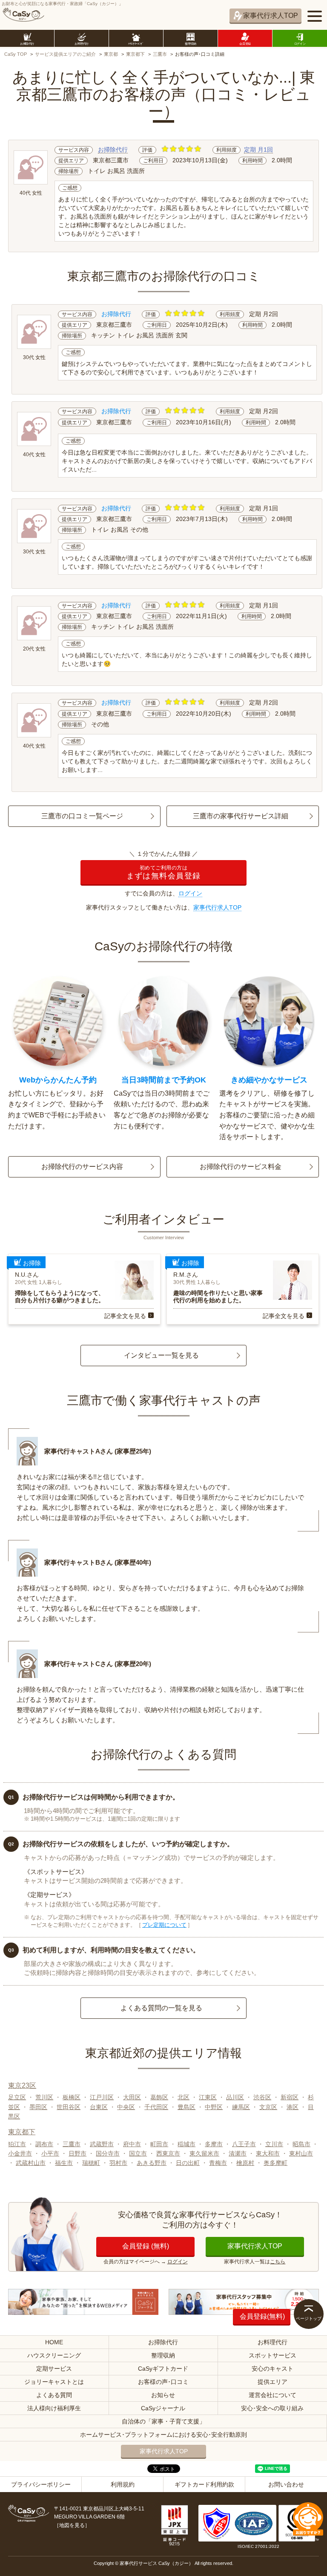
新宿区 (290, 2097)
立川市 (274, 2144)
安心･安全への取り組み (272, 2408)
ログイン (190, 893)
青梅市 (218, 2163)
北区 (184, 2097)
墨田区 (38, 2107)
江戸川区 (102, 2097)
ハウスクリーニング (54, 2355)
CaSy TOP (16, 54)
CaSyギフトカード (163, 2369)
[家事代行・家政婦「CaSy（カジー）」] (23, 15)
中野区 (214, 2107)
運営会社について (272, 2395)
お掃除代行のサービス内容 (82, 1167)
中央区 (126, 2107)
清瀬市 (238, 2153)
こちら (278, 2262)
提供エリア (272, 2382)
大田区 (132, 2097)
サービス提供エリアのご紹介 (65, 54)
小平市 (50, 2153)
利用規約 (123, 2484)
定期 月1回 (258, 150)
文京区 (268, 2107)
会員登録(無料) (262, 2316)
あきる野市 (152, 2163)
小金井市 (20, 2153)
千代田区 (156, 2107)
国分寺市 (108, 2153)
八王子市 (244, 2144)
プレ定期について (164, 1925)
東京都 (111, 54)
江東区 (208, 2097)
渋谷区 (262, 2097)
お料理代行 (272, 2342)
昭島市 (301, 2144)
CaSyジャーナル (163, 2408)
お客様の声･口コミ (163, 2382)
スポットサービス (272, 2355)
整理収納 (163, 2355)
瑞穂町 (91, 2163)
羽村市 (118, 2163)
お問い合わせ (286, 2484)
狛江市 (17, 2144)
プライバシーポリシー (41, 2484)
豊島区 (186, 2107)
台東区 (99, 2107)
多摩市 (214, 2144)
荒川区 (44, 2097)
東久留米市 (204, 2153)
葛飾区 (159, 2097)
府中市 (132, 2144)
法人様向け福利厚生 (54, 2408)
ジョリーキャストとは (54, 2382)
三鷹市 (160, 54)
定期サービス (54, 2369)
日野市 (77, 2153)
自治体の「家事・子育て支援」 (163, 2421)
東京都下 (135, 54)
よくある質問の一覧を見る (161, 2008)
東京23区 (22, 2085)
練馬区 (241, 2107)
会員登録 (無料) (146, 2246)
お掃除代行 (113, 150)
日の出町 (188, 2163)
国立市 (138, 2153)
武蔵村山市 (31, 2163)
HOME (54, 2342)
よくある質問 (54, 2395)
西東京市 (168, 2153)
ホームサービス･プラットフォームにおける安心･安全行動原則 (163, 2435)
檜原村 (245, 2163)
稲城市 (186, 2144)
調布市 (44, 2144)
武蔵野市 (102, 2144)
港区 (293, 2107)
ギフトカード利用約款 (204, 2484)
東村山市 (301, 2153)
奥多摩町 (275, 2163)
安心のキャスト (272, 2369)
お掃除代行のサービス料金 (241, 1167)
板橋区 (72, 2097)
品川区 (235, 2097)
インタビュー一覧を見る (161, 1355)
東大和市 (268, 2153)
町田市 (159, 2144)
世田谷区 (69, 2107)
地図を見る (72, 2525)
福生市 (64, 2163)
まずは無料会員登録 (164, 873)
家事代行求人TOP (271, 16)
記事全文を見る (125, 1316)
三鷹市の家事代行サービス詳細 (241, 816)
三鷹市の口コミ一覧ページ (82, 816)
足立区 (17, 2097)
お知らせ (163, 2395)
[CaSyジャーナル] (83, 2302)
